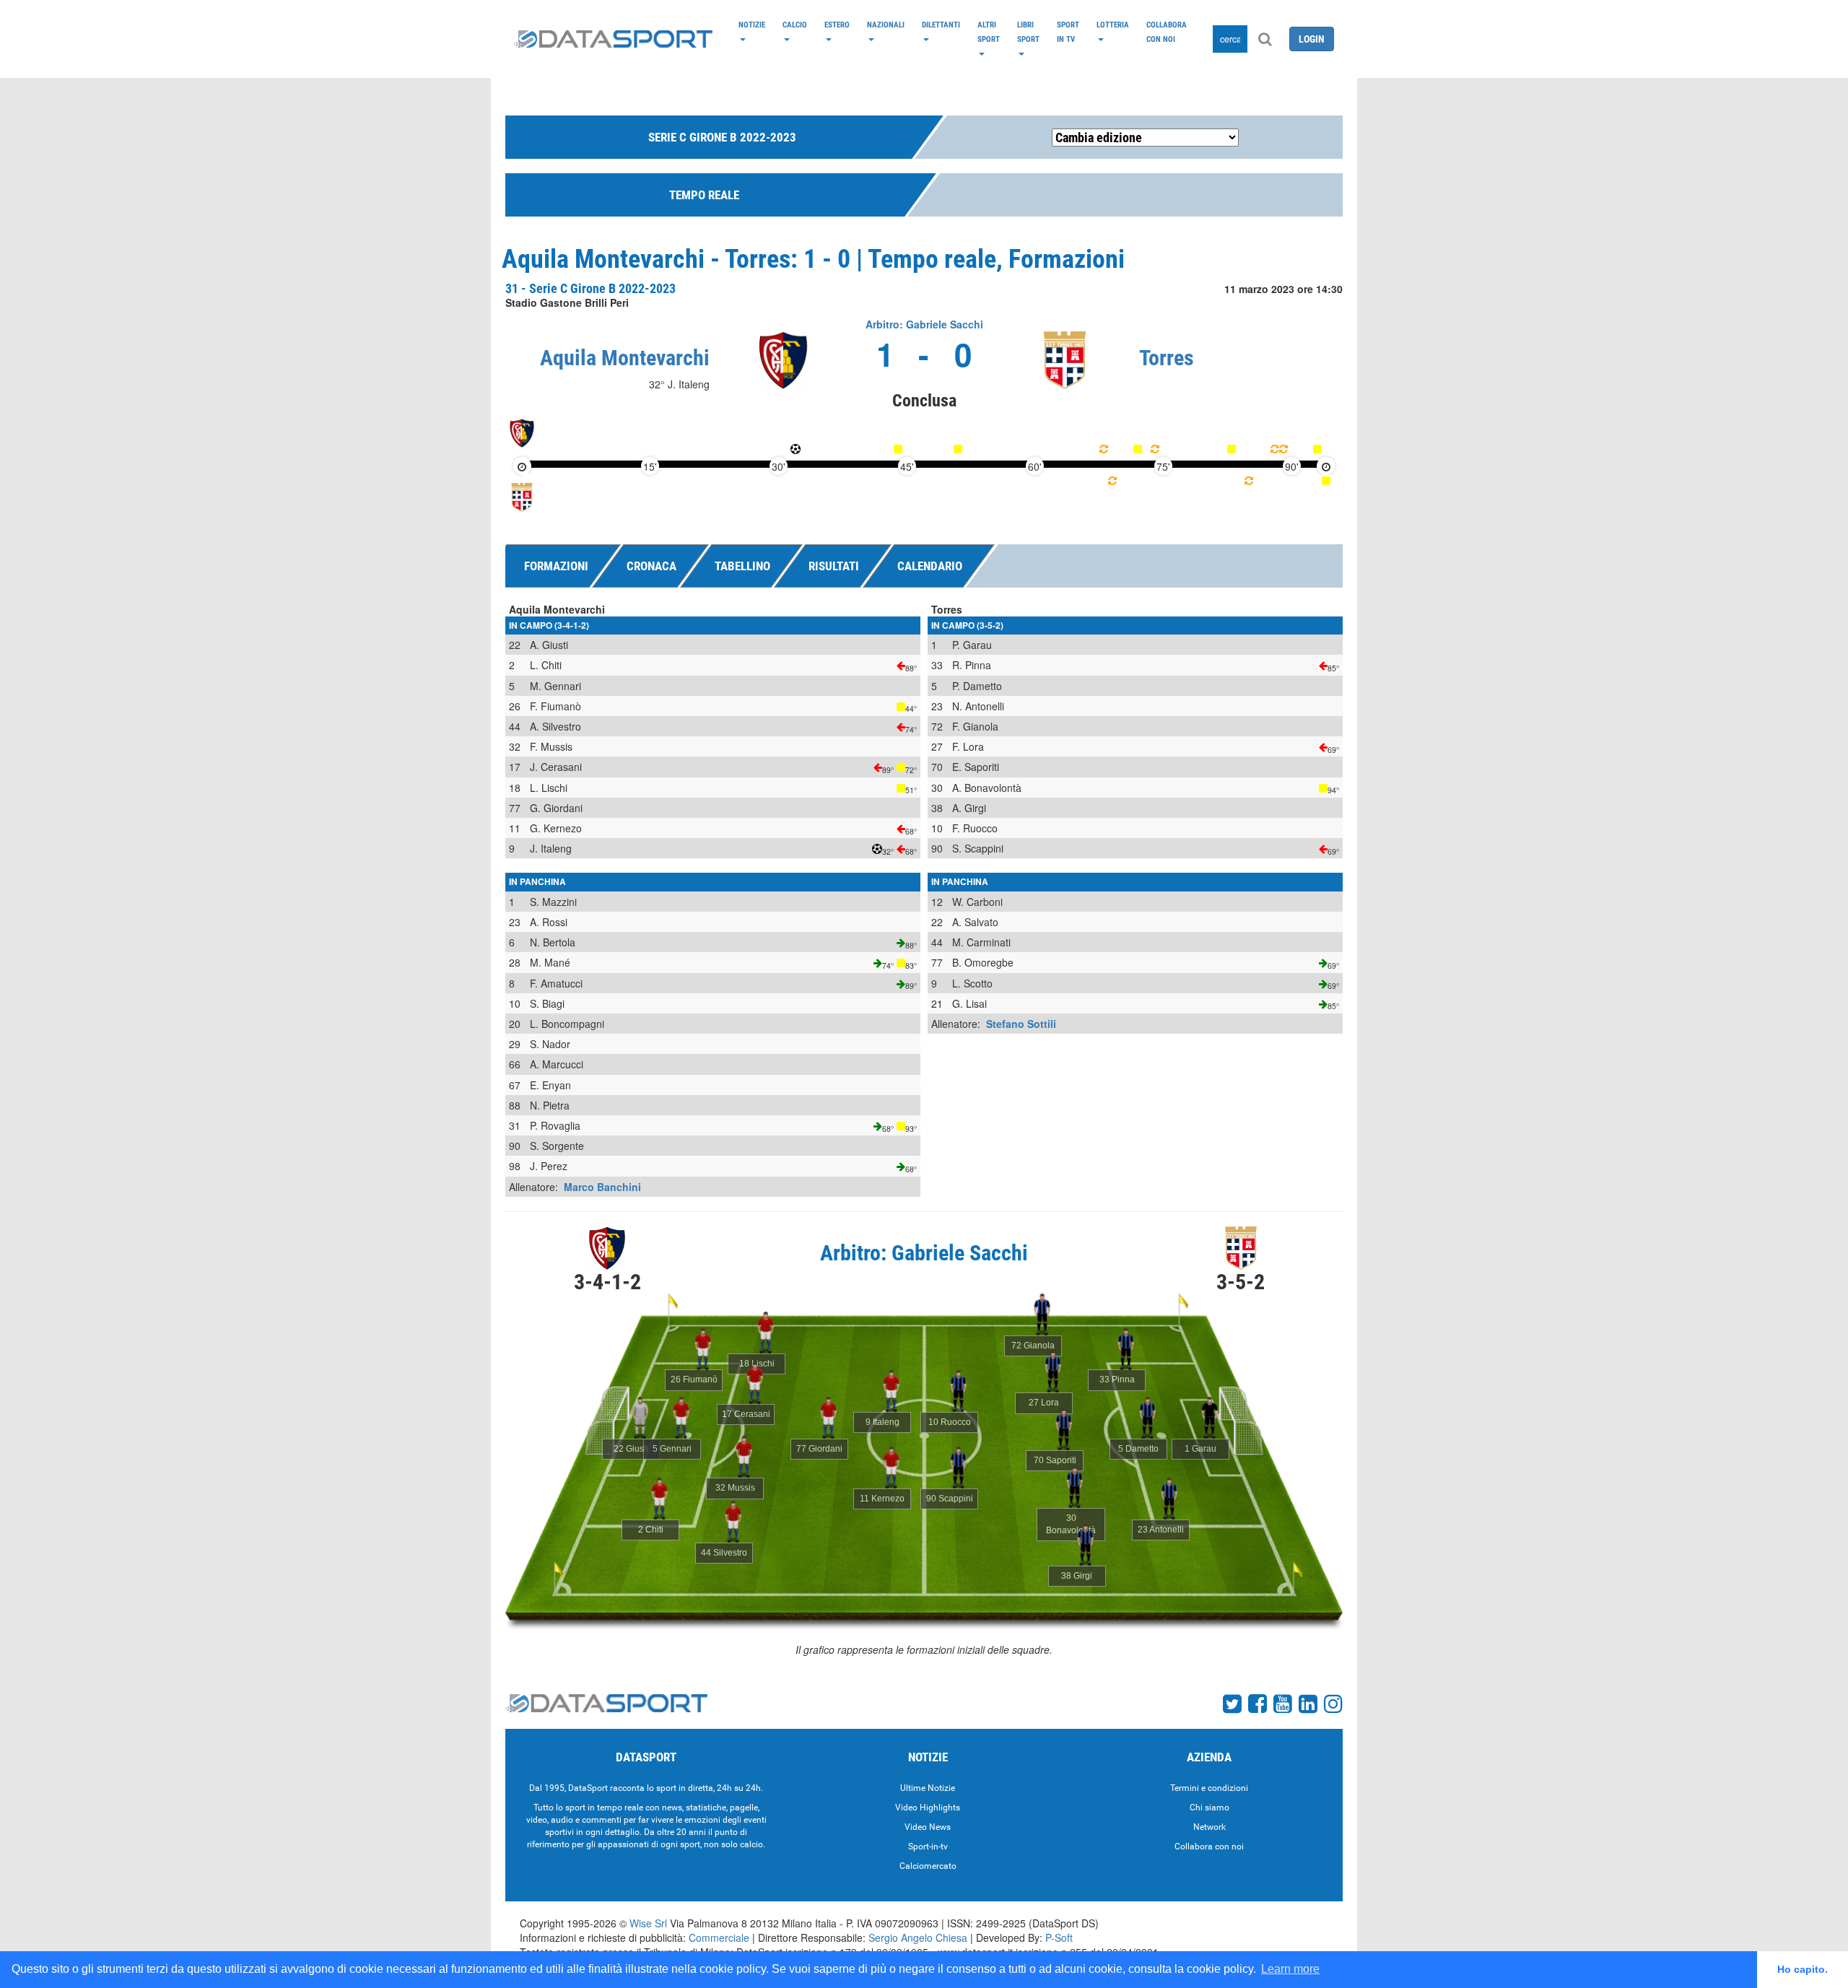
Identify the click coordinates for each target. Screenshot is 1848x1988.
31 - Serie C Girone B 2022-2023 (590, 288)
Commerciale (719, 1937)
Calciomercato (928, 1866)
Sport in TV (1068, 32)
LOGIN (1312, 39)
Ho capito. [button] (1803, 1969)
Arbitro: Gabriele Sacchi (924, 324)
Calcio (795, 25)
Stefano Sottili (1021, 1024)
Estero (837, 25)
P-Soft (1059, 1937)
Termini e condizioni (1209, 1788)
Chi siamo (1210, 1808)
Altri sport (989, 32)
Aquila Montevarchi (625, 358)
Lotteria (1113, 25)
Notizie (752, 25)
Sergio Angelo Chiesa (918, 1937)
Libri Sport (1028, 32)
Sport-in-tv (928, 1847)
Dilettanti (941, 25)
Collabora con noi (1167, 32)
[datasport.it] (613, 39)
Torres (1167, 358)
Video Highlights (928, 1808)
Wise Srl (648, 1923)
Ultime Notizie (928, 1788)
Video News (928, 1827)
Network (1210, 1827)
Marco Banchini (602, 1187)
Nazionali (886, 25)
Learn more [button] (1290, 1969)
